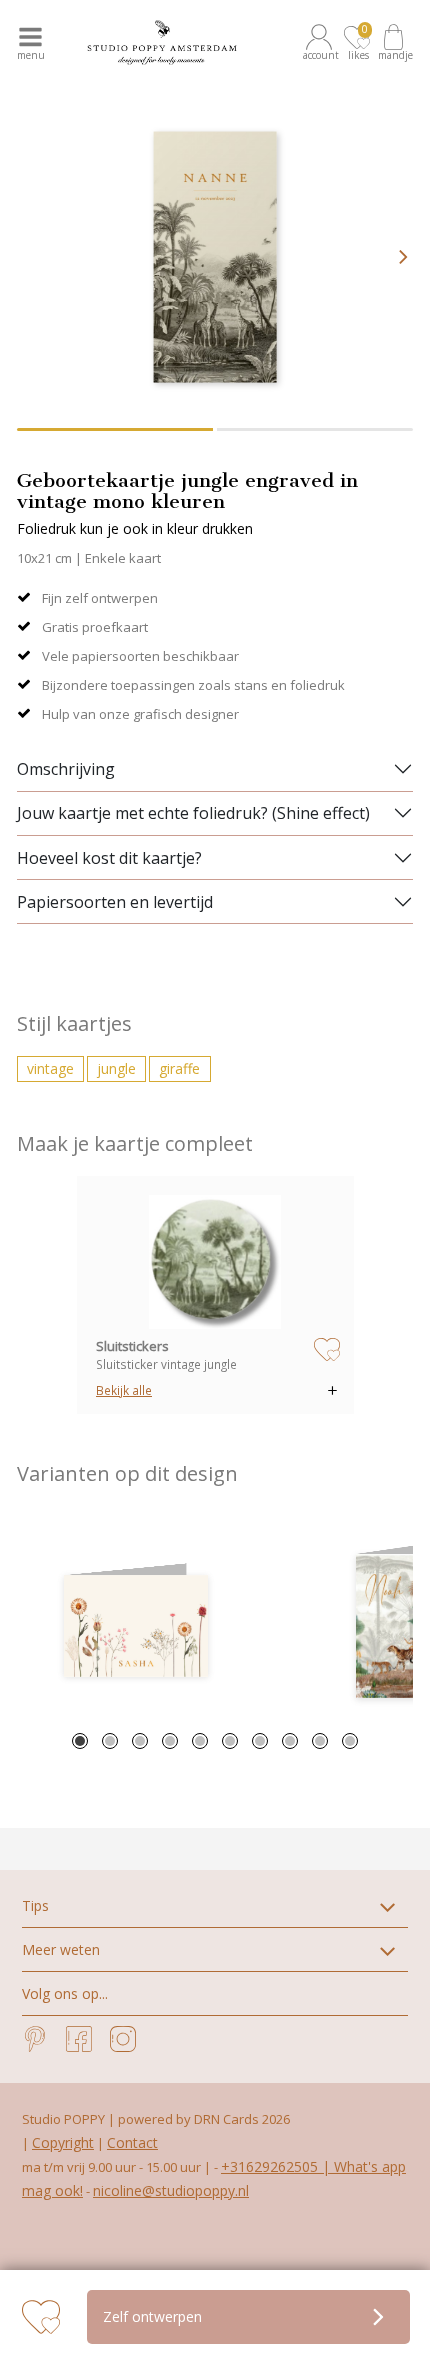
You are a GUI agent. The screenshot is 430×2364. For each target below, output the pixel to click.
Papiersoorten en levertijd (115, 902)
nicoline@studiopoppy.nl (171, 2190)
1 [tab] (80, 1741)
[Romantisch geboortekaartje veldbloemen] (136, 1626)
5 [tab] (200, 1741)
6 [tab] (230, 1741)
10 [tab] (350, 1741)
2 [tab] (110, 1741)
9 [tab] (320, 1741)
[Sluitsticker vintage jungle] (215, 1262)
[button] (322, 42)
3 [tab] (140, 1741)
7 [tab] (260, 1741)
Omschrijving (66, 769)
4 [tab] (170, 1741)
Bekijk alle (124, 1390)
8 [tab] (290, 1741)
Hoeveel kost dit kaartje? (109, 858)
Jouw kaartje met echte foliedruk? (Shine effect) (193, 813)
